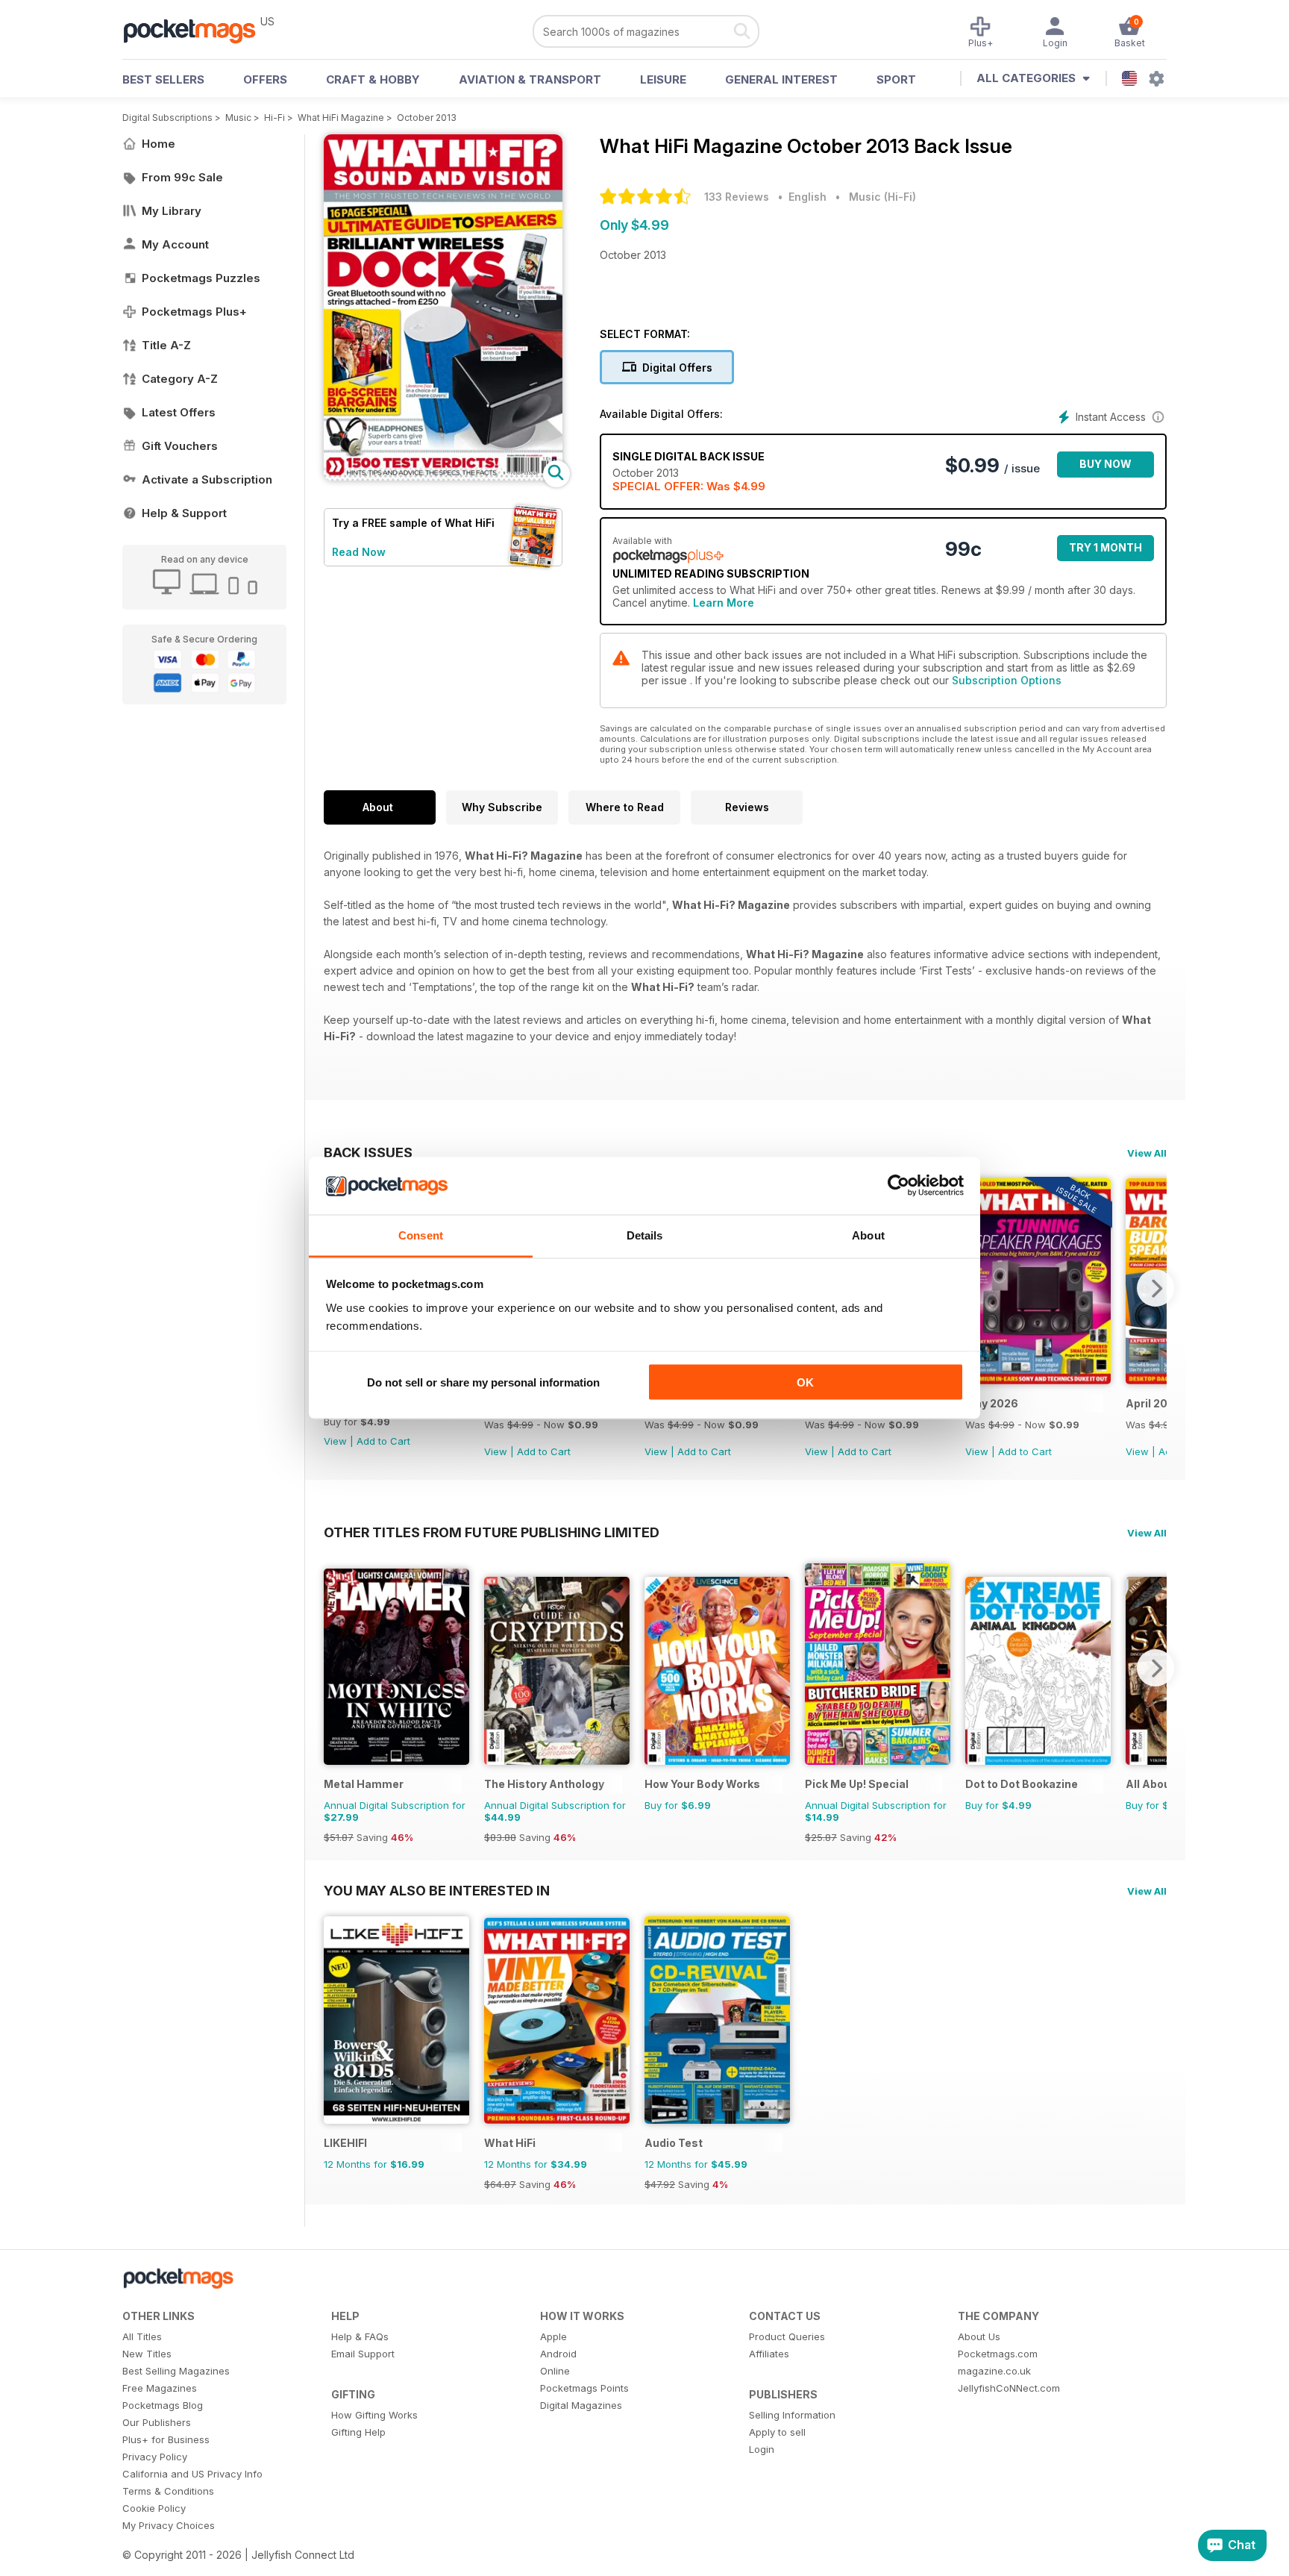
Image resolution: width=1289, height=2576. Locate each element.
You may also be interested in (437, 1890)
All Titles (142, 2336)
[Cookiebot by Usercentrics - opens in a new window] (898, 1186)
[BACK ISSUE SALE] (1038, 1380)
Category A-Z (180, 379)
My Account (175, 244)
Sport (896, 79)
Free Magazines (160, 2388)
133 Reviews (737, 197)
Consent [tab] (421, 1235)
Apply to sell (777, 2432)
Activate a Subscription (207, 479)
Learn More (724, 603)
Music (238, 118)
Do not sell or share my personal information (483, 1382)
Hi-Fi (275, 118)
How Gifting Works (374, 2415)
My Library (172, 211)
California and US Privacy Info (192, 2474)
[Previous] (335, 1668)
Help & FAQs (360, 2336)
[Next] (1155, 1288)
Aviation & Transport (530, 79)
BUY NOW (1105, 464)
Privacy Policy (155, 2457)
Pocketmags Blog (163, 2405)
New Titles (147, 2354)
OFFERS (265, 79)
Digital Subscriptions (167, 118)
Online (555, 2371)
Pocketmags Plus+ (194, 312)
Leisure (663, 79)
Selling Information (792, 2415)
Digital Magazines (581, 2405)
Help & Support (184, 513)
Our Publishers (157, 2422)
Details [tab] (645, 1235)
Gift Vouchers (180, 446)
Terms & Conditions (168, 2491)
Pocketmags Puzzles (201, 278)
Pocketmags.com (998, 2354)
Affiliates (769, 2354)
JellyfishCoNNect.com (1009, 2388)
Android (558, 2354)
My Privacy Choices (169, 2525)
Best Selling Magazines (176, 2371)
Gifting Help (358, 2432)
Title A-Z (166, 345)
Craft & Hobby (373, 79)
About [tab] (868, 1235)
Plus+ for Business (166, 2439)
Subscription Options (1007, 680)
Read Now (359, 552)
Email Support (363, 2354)
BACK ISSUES (368, 1152)
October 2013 (427, 118)
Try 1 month (1105, 547)
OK (805, 1382)
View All (1147, 1153)
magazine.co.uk (994, 2371)
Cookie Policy (154, 2508)
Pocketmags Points (584, 2388)
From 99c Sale (182, 177)
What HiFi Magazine (341, 118)
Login (762, 2449)
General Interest (781, 79)
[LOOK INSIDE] (443, 476)
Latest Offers (179, 412)
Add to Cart (383, 1441)
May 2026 (992, 1403)
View (335, 1441)
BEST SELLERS (163, 79)
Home (159, 144)
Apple (553, 2336)
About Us (979, 2336)
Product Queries (787, 2336)
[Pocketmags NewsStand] (197, 30)
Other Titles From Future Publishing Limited (492, 1532)
